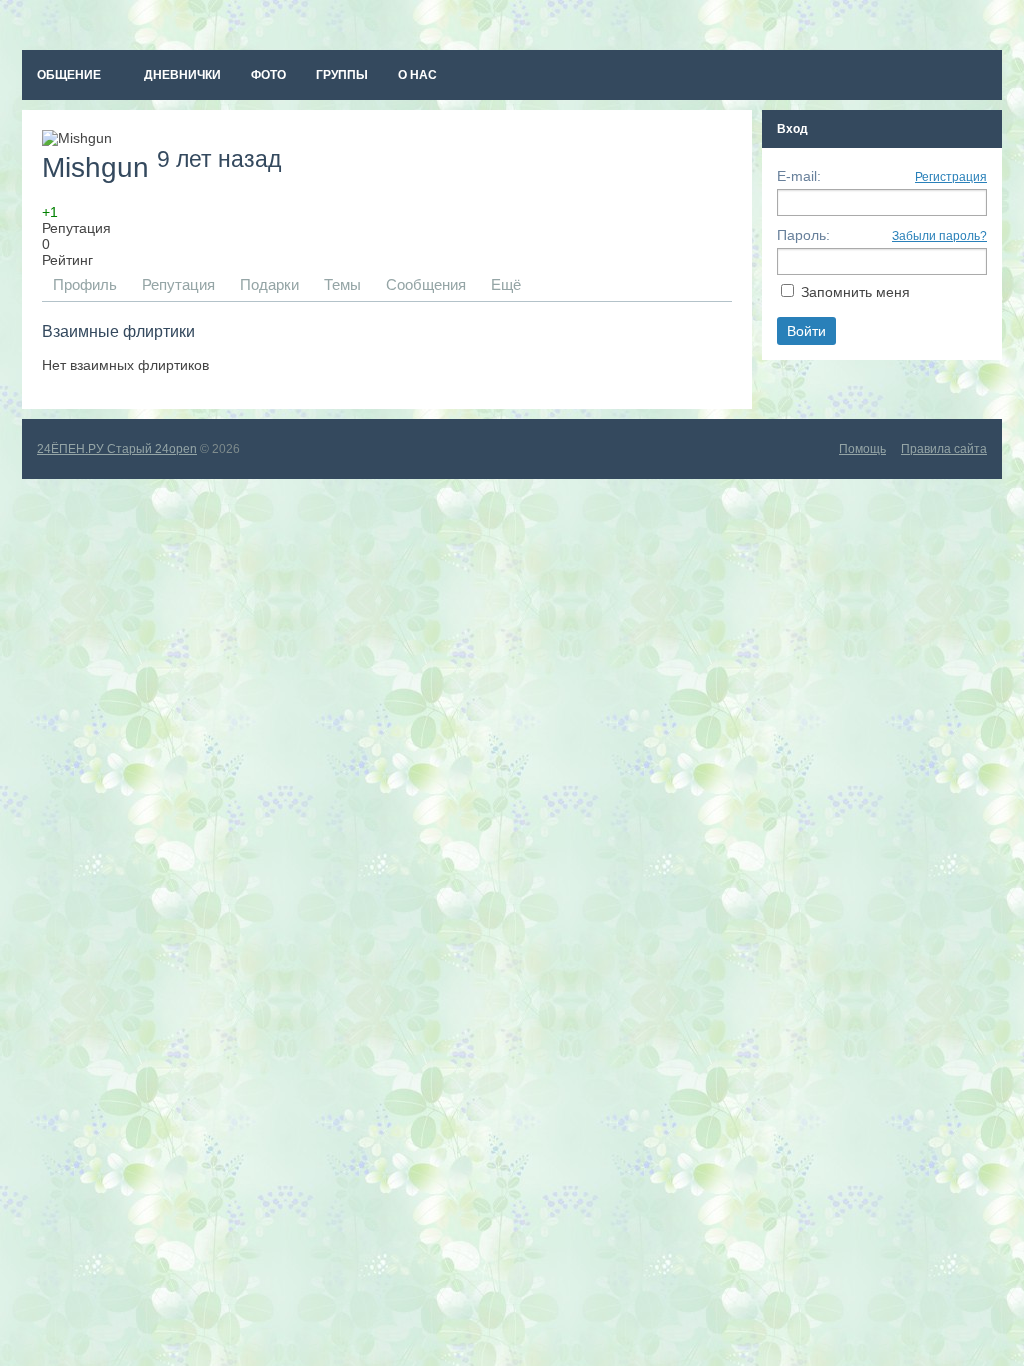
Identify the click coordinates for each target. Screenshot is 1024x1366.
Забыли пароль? (939, 236)
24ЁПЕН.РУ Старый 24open (117, 449)
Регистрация (951, 177)
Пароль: (803, 235)
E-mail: (799, 176)
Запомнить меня (855, 292)
